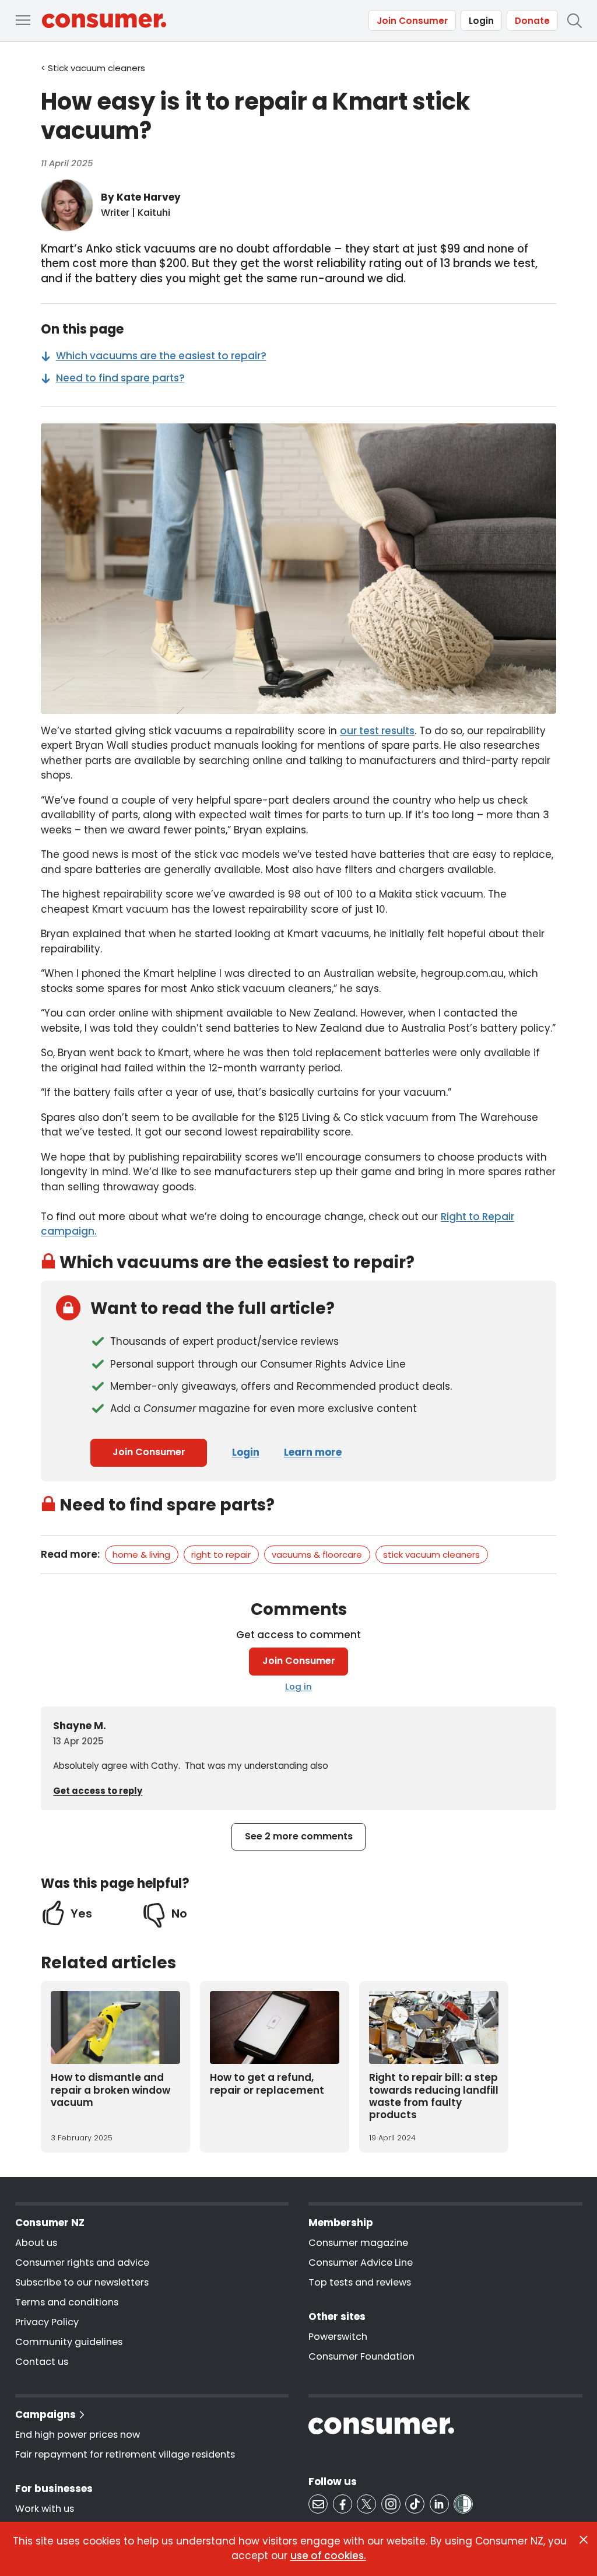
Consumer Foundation (361, 2356)
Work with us (45, 2509)
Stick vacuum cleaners (431, 1555)
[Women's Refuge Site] (463, 2504)
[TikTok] (415, 2504)
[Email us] (318, 2504)
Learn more (313, 1452)
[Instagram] (391, 2504)
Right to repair (221, 1555)
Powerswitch (338, 2337)
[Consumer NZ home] (104, 21)
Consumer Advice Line (361, 2263)
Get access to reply (98, 1791)
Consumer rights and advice (82, 2263)
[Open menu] (23, 20)
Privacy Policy (47, 2322)
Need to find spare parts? (120, 378)
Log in (298, 1686)
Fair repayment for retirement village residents (125, 2454)
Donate (532, 21)
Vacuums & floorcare (317, 1555)
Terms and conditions (67, 2302)
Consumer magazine (358, 2243)
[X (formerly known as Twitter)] (366, 2504)
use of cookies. (328, 2556)
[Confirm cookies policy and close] (584, 2540)
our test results (377, 731)
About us (36, 2243)
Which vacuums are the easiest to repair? (161, 356)
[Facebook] (343, 2504)
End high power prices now (78, 2435)
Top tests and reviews (360, 2282)
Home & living (141, 1555)
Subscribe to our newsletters (82, 2282)
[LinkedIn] (439, 2504)
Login (481, 21)
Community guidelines (69, 2342)
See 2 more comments (299, 1836)
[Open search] (574, 20)
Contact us (42, 2362)
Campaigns (45, 2414)
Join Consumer (412, 21)
